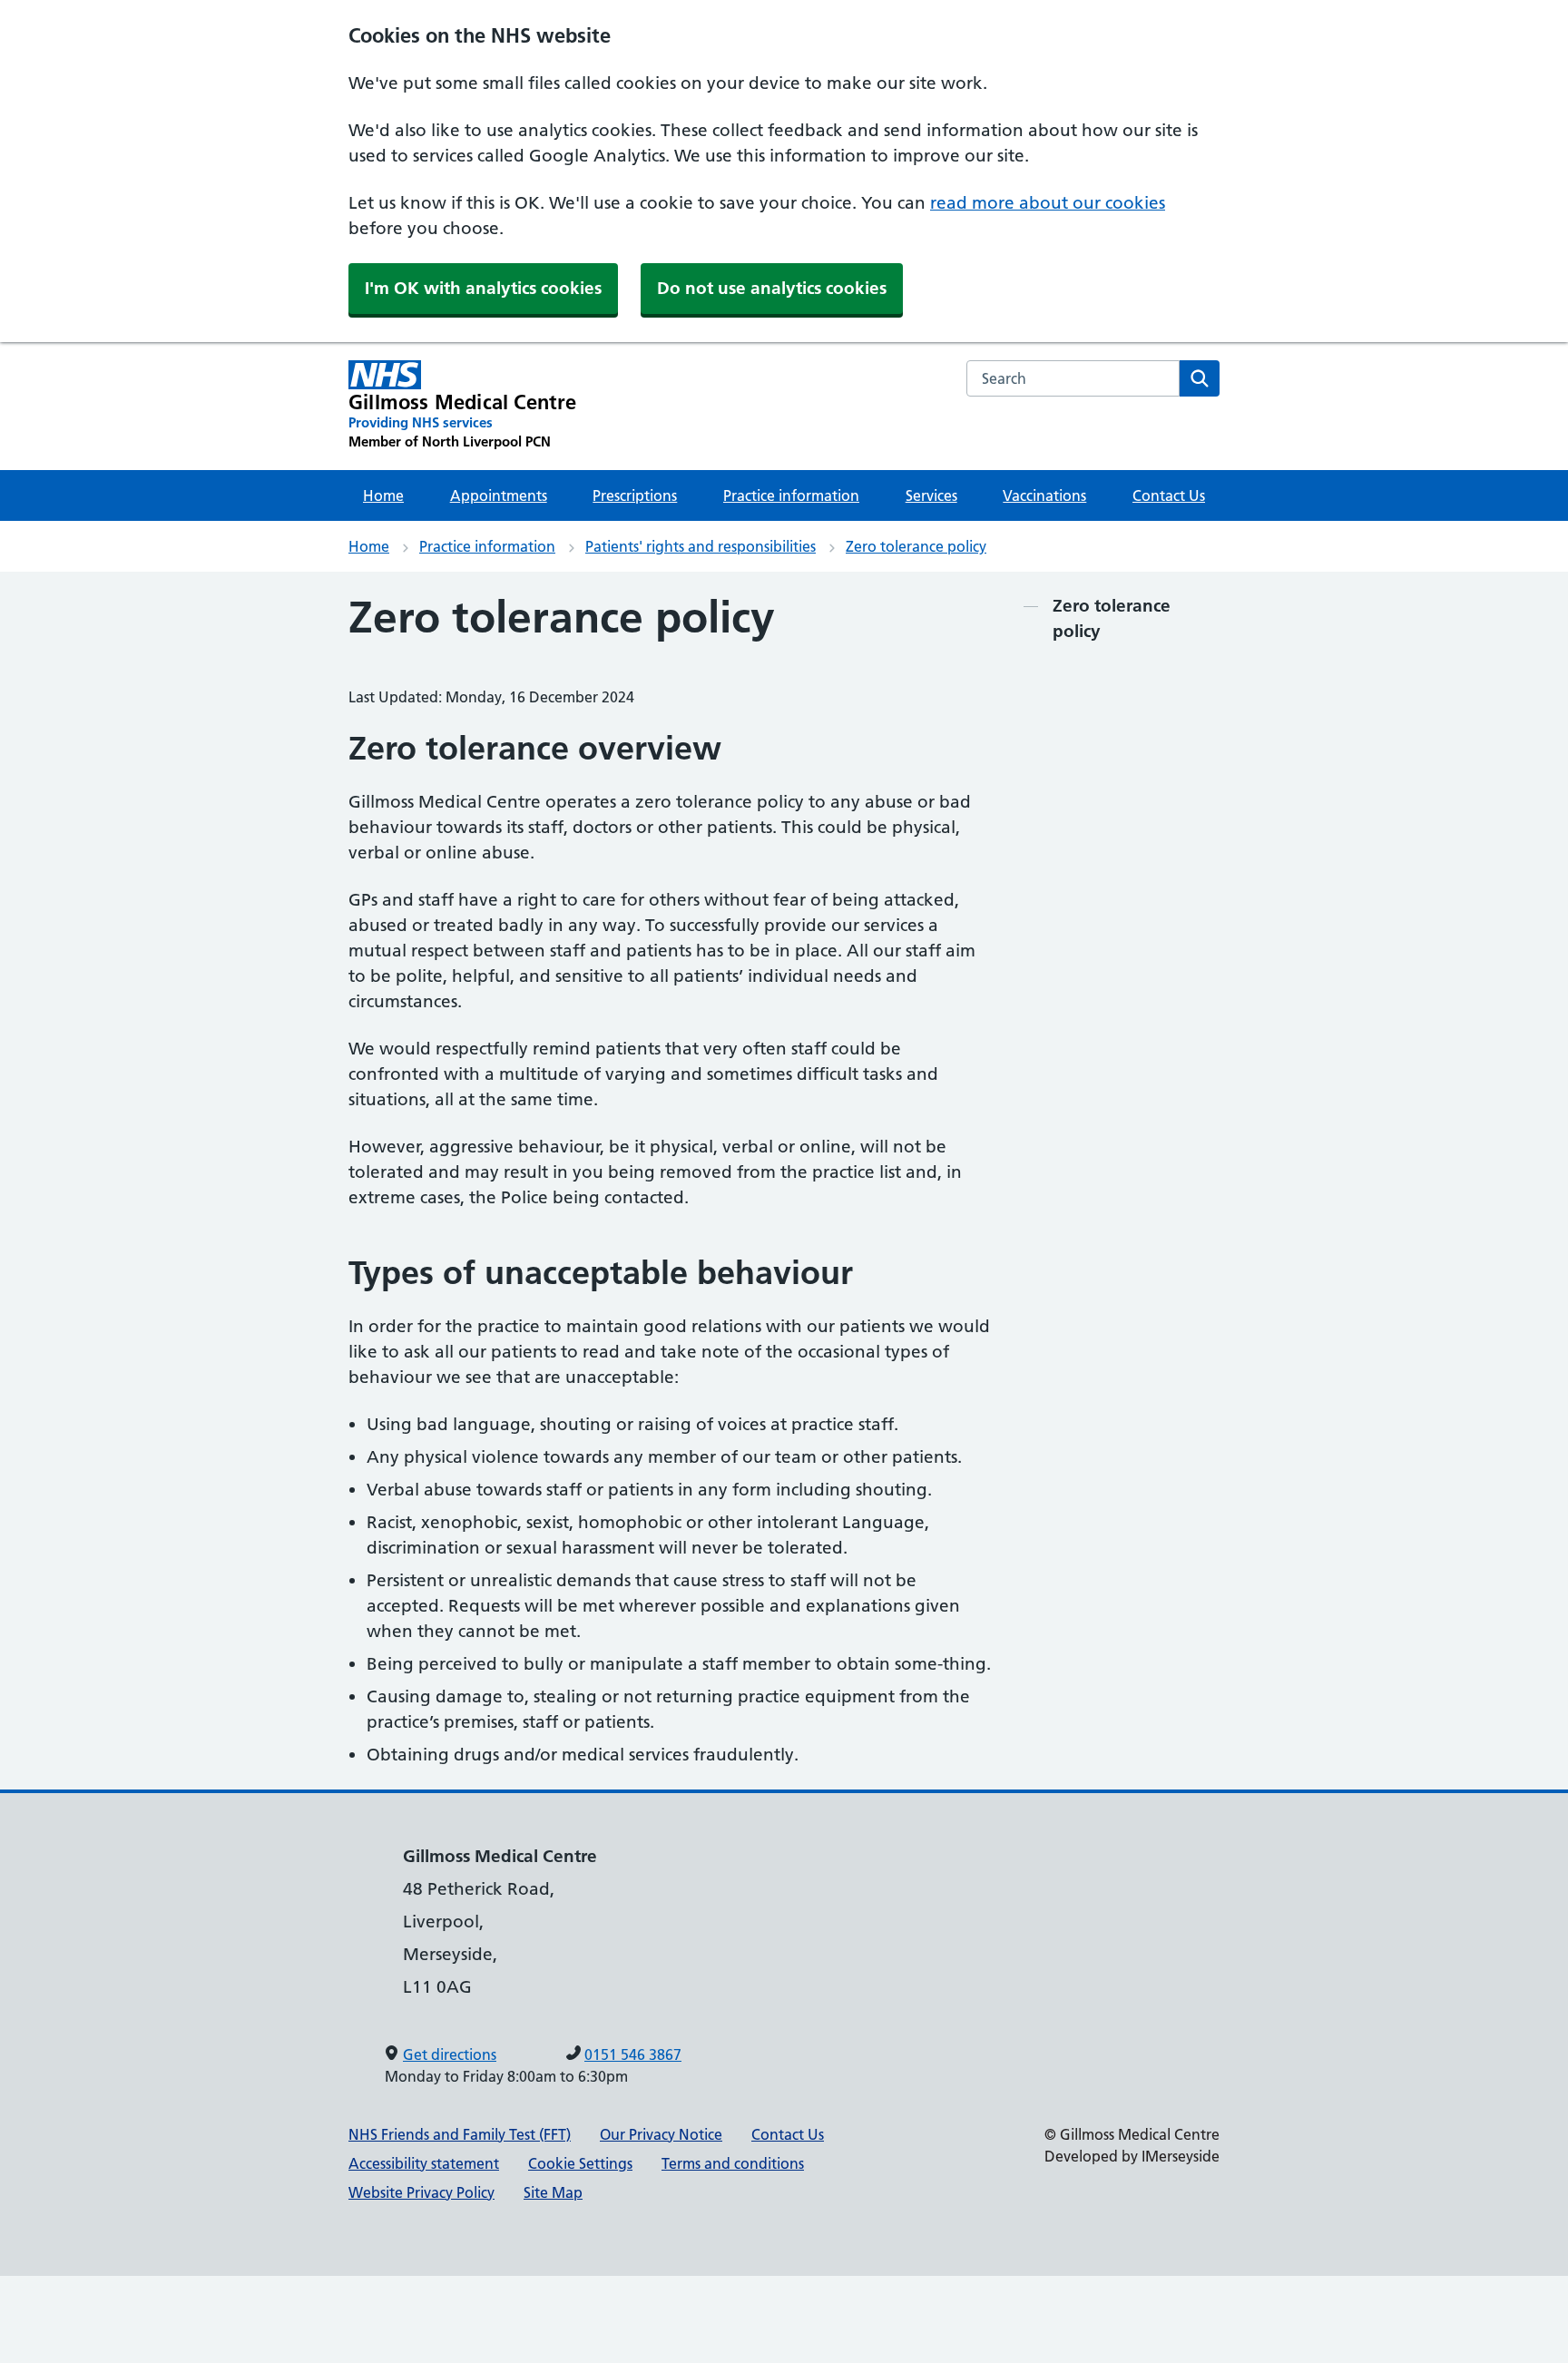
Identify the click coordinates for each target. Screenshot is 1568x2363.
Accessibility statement (424, 2163)
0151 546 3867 (633, 2054)
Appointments (499, 495)
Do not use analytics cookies (772, 288)
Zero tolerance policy (916, 546)
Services (931, 495)
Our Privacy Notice (661, 2134)
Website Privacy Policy (421, 2192)
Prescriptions (635, 495)
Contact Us (1169, 495)
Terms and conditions (733, 2163)
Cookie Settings (580, 2163)
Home (383, 495)
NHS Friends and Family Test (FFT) (460, 2134)
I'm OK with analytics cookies (483, 288)
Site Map (553, 2192)
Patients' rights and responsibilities (701, 546)
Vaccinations (1044, 495)
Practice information (791, 495)
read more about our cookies (1048, 203)
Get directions (450, 2054)
